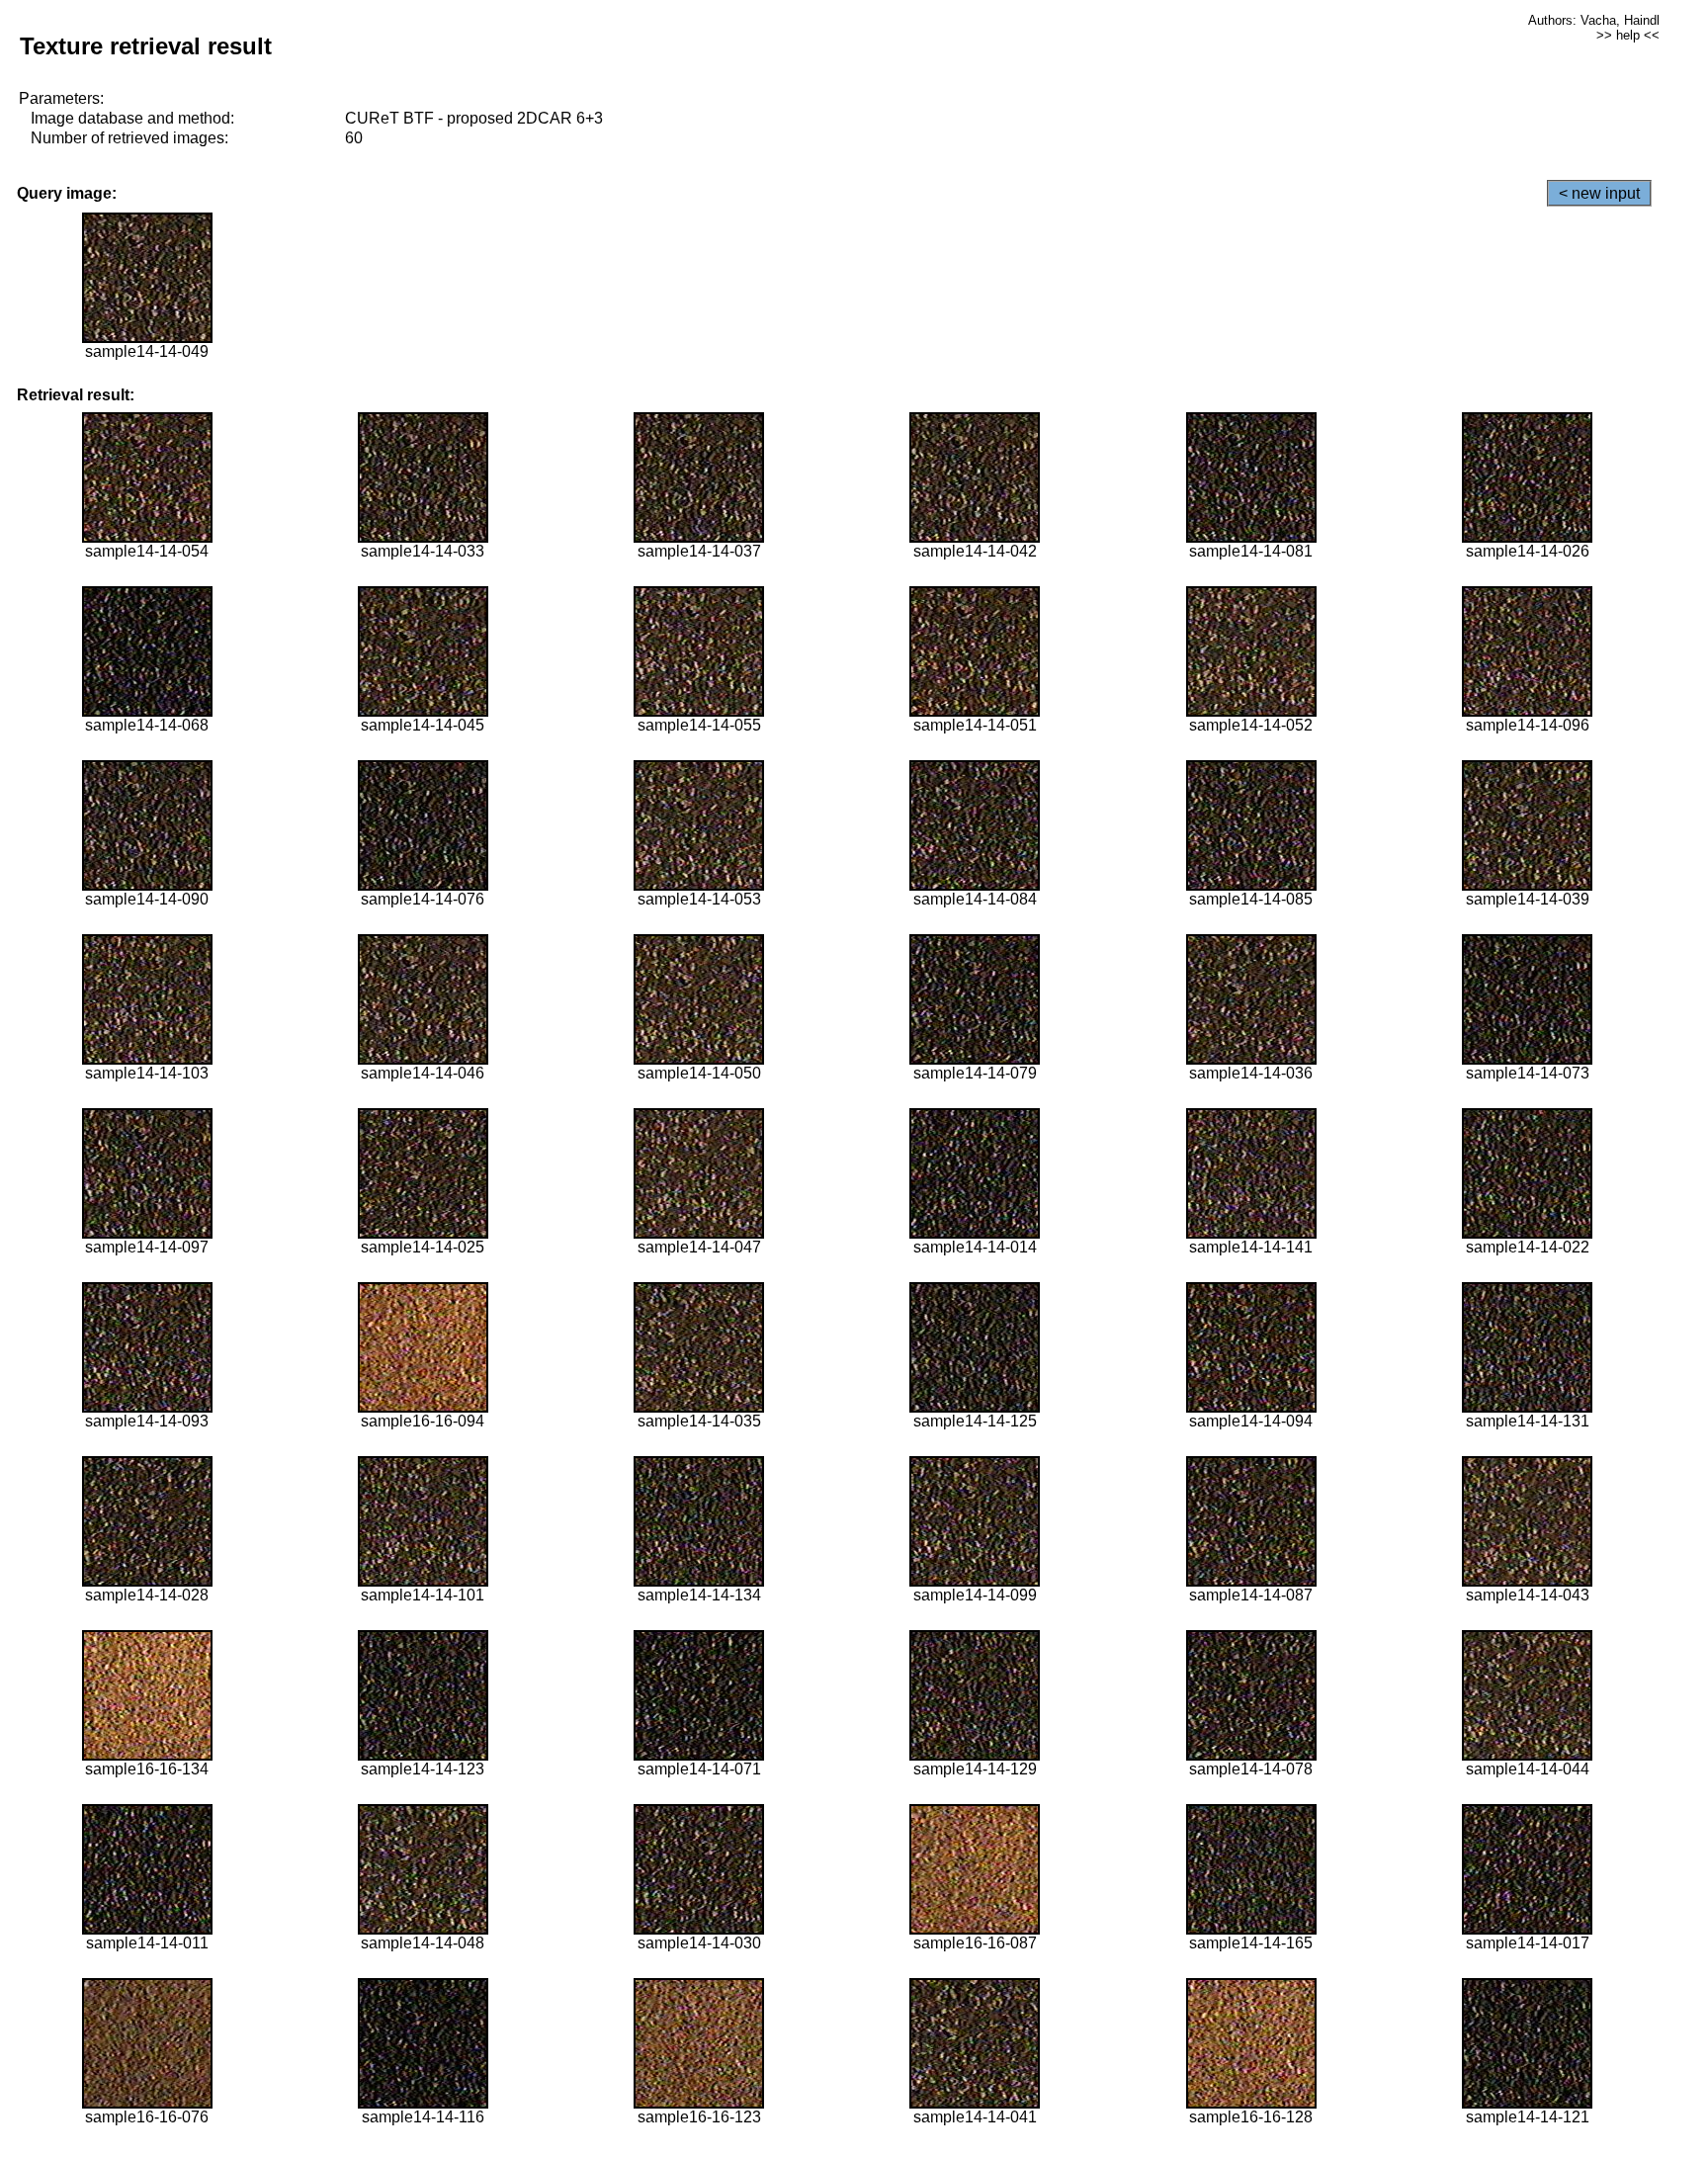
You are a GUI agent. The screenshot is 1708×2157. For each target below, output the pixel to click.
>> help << (1628, 35)
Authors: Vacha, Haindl (1594, 20)
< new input (1599, 193)
